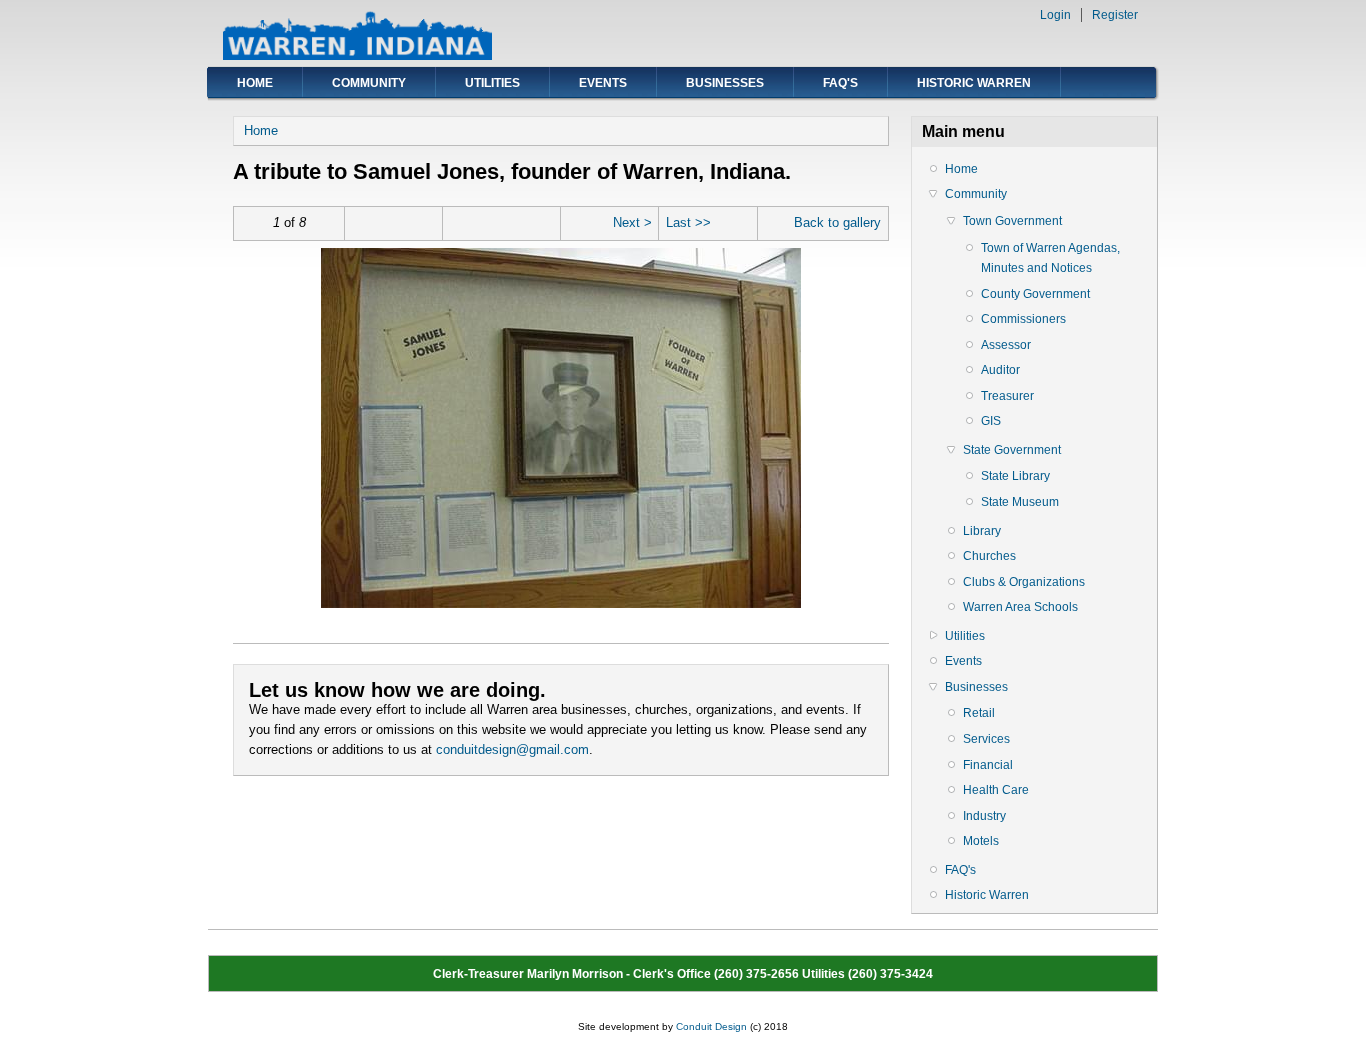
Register (1115, 15)
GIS (991, 421)
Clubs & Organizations (1024, 582)
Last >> (688, 222)
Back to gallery (837, 222)
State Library (1015, 476)
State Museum (1020, 502)
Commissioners (1023, 319)
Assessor (1006, 345)
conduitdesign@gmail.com (512, 749)
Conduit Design (711, 1026)
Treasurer (1007, 396)
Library (982, 531)
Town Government (1012, 221)
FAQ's (840, 83)
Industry (984, 816)
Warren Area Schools (1020, 607)
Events (603, 83)
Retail (979, 713)
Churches (989, 556)
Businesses (725, 83)
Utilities (492, 83)
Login (1055, 15)
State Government (1012, 450)
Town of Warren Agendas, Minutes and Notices (1050, 258)
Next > (632, 222)
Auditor (1000, 370)
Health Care (996, 790)
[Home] (357, 55)
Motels (981, 841)
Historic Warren (974, 83)
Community (369, 83)
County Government (1035, 294)
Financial (988, 765)
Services (986, 739)
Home (255, 83)
